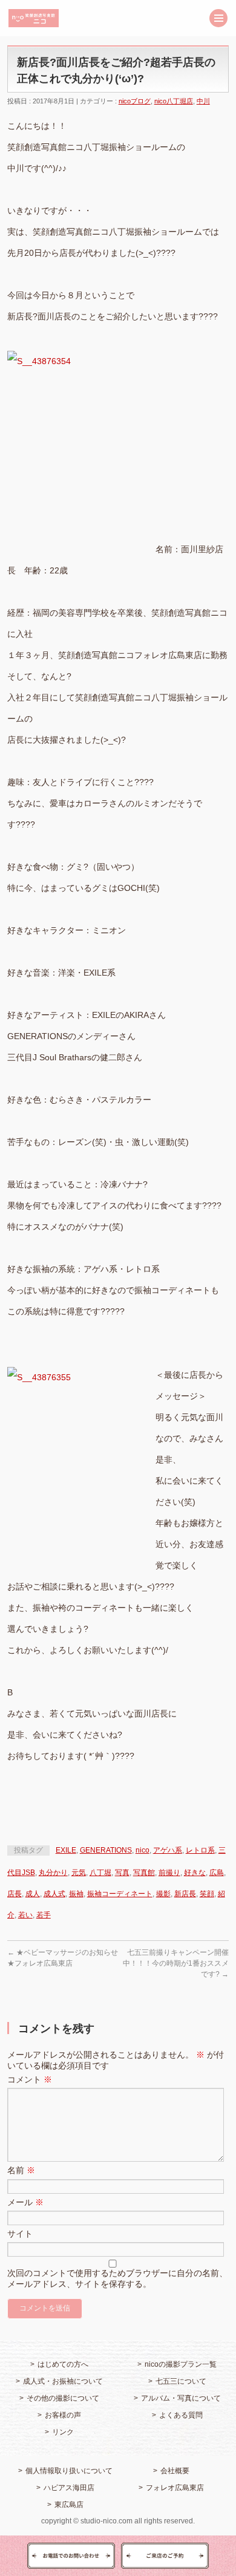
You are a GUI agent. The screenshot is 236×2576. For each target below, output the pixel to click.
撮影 (163, 1894)
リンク (63, 2432)
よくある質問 (181, 2415)
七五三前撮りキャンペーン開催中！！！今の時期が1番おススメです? (176, 1963)
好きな (195, 1873)
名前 (21, 2170)
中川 (203, 101)
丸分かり (53, 1873)
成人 (33, 1894)
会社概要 (175, 2471)
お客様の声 (63, 2415)
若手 (44, 1915)
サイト (20, 2234)
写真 (122, 1873)
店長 (15, 1894)
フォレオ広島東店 (175, 2488)
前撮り (169, 1873)
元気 (79, 1873)
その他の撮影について (63, 2398)
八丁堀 (100, 1873)
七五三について (181, 2381)
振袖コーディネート (120, 1894)
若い (25, 1915)
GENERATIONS (106, 1850)
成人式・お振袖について (63, 2381)
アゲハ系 (168, 1850)
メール (25, 2202)
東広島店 (69, 2505)
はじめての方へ (63, 2364)
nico (143, 1850)
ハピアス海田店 (69, 2488)
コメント (30, 2079)
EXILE (66, 1850)
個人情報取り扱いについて (69, 2471)
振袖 (76, 1894)
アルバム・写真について (181, 2398)
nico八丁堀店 (174, 101)
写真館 (144, 1873)
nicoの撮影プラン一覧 (181, 2364)
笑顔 (207, 1894)
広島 (217, 1873)
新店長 (185, 1894)
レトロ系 (200, 1850)
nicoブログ (135, 101)
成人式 (54, 1894)
